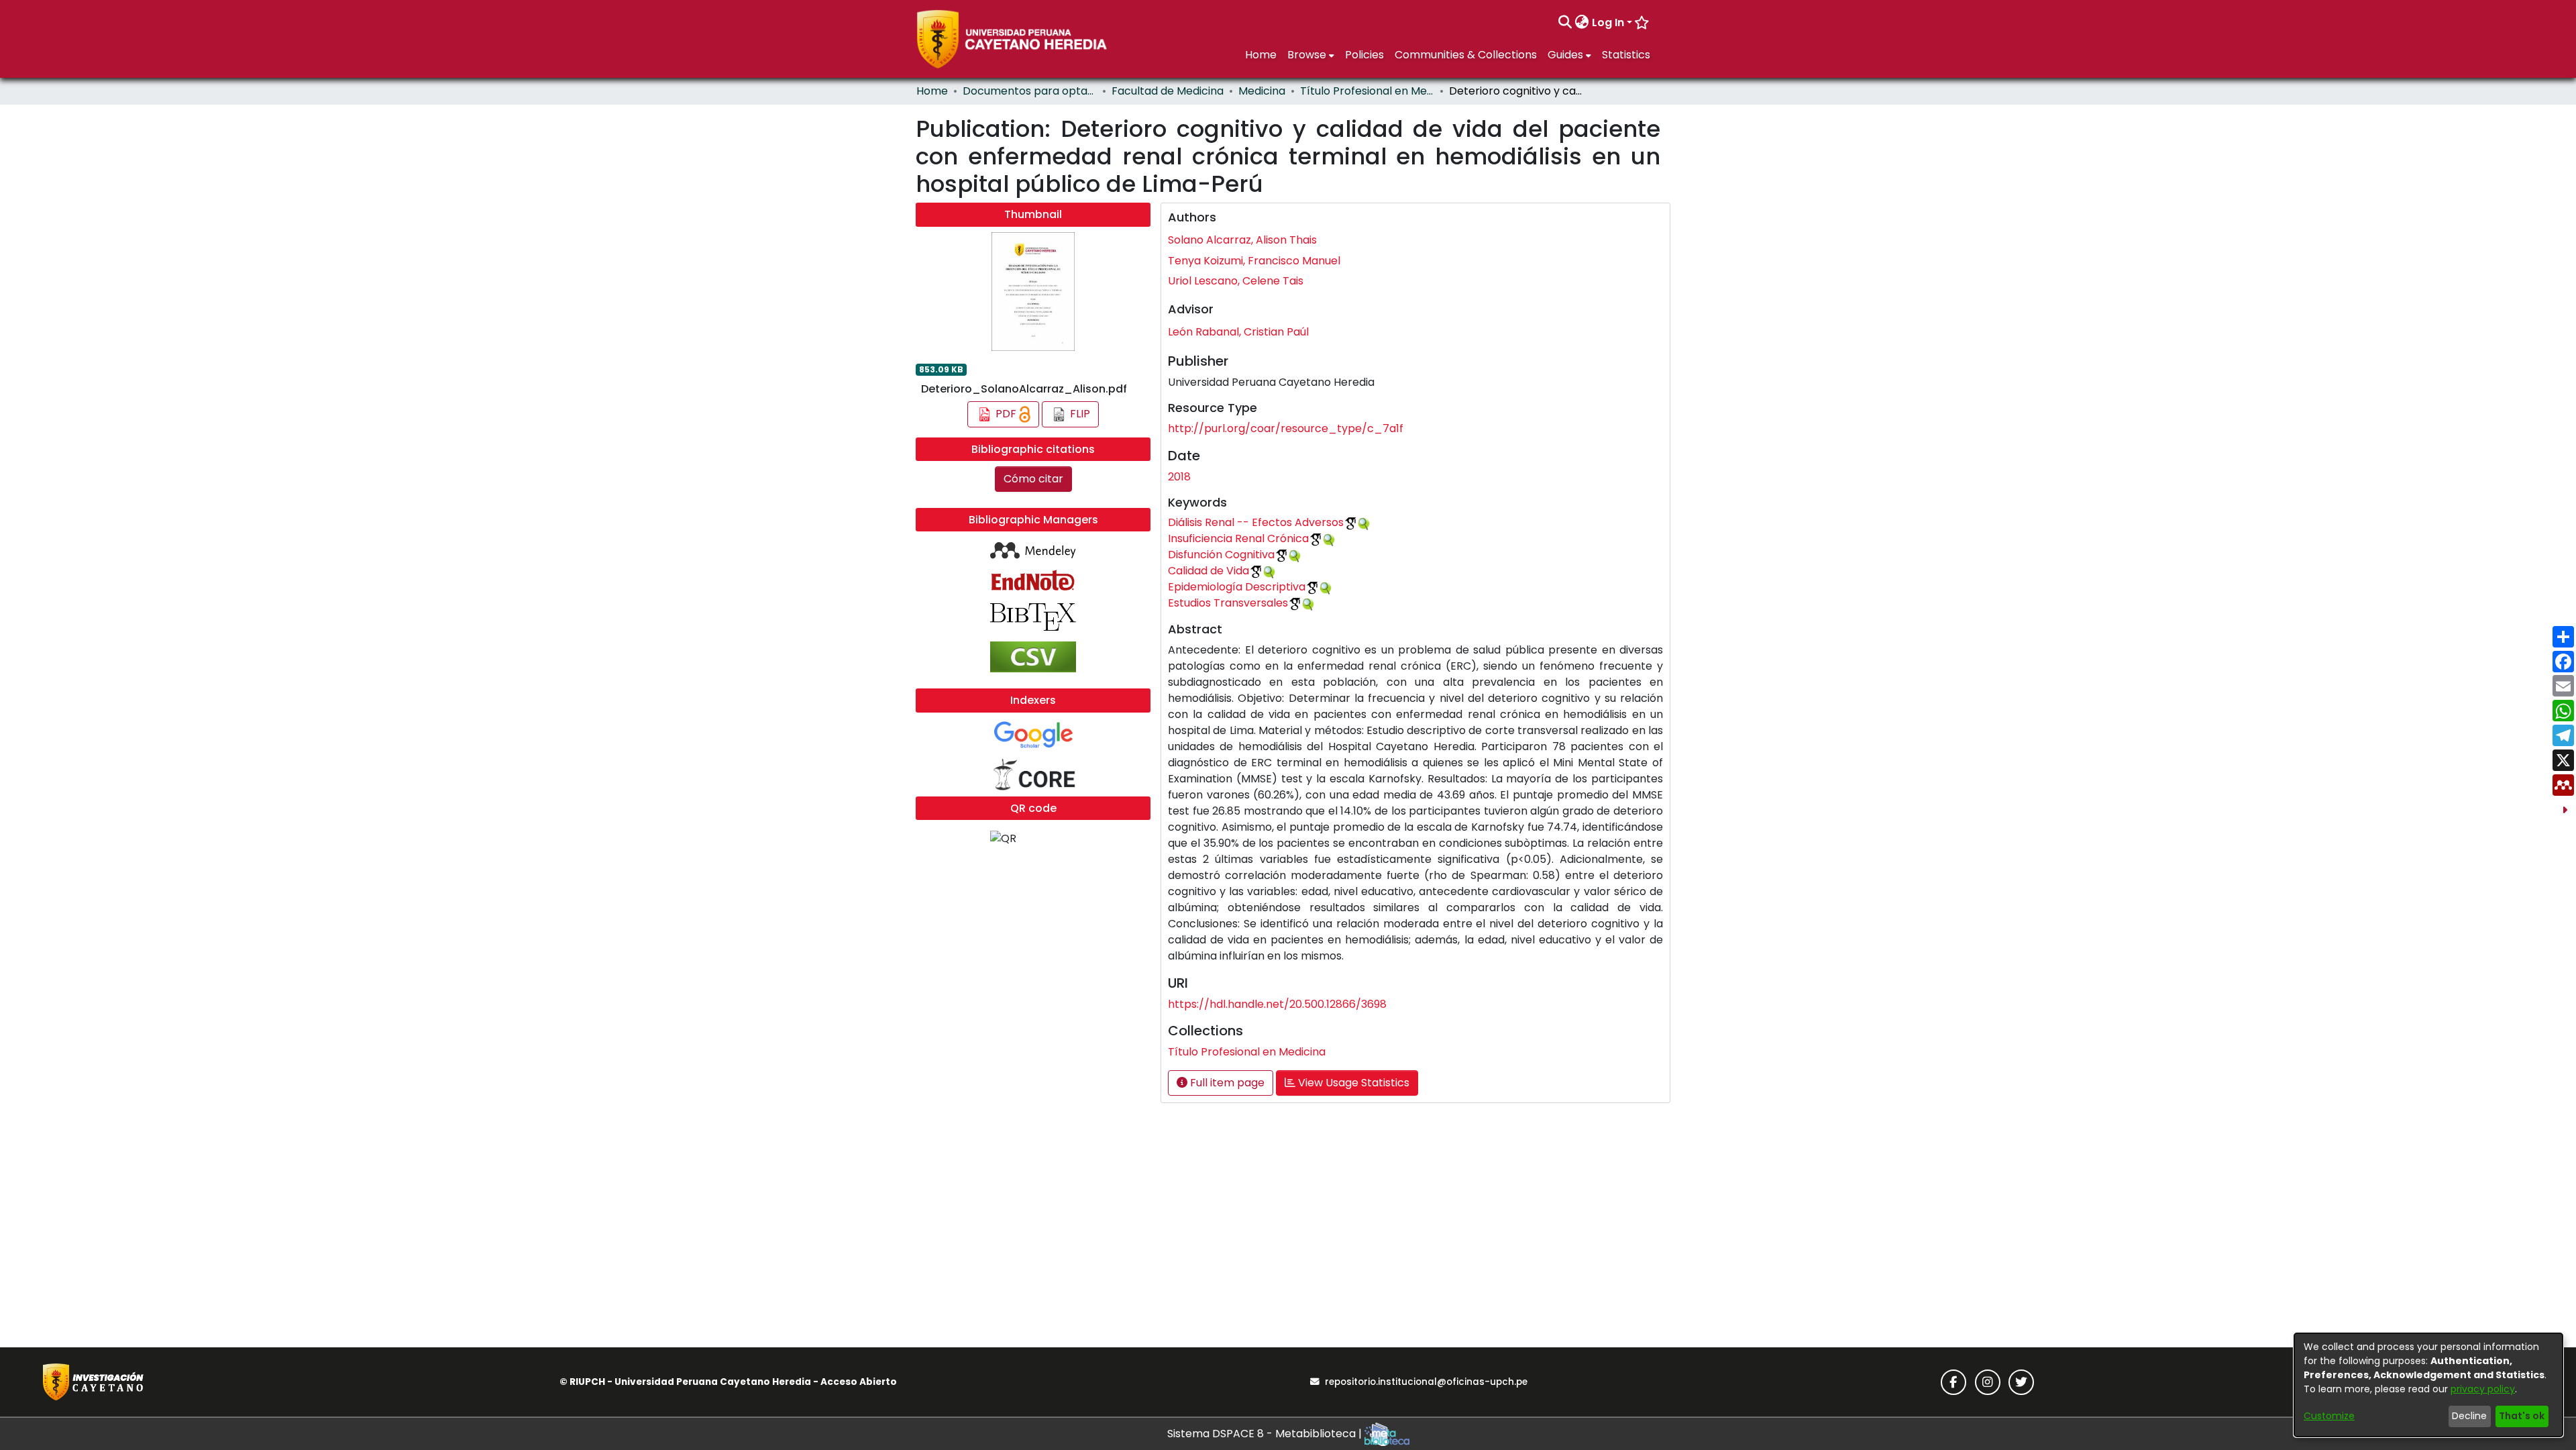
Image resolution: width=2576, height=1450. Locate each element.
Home (932, 91)
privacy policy (2483, 1389)
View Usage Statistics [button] (1352, 1083)
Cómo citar (1033, 479)
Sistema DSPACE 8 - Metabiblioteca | (1266, 1434)
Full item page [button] (1226, 1083)
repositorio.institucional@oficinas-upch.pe (1426, 1382)
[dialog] (2428, 1385)
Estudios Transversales (1228, 603)
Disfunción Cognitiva (1221, 555)
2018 (1179, 477)
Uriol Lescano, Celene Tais (1236, 281)
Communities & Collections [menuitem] (1466, 55)
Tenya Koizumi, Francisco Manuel (1254, 261)
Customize (2329, 1416)
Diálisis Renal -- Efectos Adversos (1256, 522)
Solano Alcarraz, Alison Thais (1242, 240)
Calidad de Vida (1209, 571)
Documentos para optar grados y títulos (1030, 91)
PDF (1006, 414)
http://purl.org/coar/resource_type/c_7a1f (1286, 428)
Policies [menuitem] (1364, 55)
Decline (2469, 1416)
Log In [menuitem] (1608, 22)
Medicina (1262, 91)
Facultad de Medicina (1168, 91)
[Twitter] (2021, 1382)
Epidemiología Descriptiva (1237, 587)
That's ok (2522, 1416)
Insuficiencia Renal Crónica (1238, 538)
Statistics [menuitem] (1626, 55)
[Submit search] (1565, 23)
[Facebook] (1953, 1382)
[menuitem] (1582, 23)
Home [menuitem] (1261, 55)
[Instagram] (1988, 1382)
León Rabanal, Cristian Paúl (1238, 332)
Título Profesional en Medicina (1367, 91)
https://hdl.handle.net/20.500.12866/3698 (1277, 1004)
